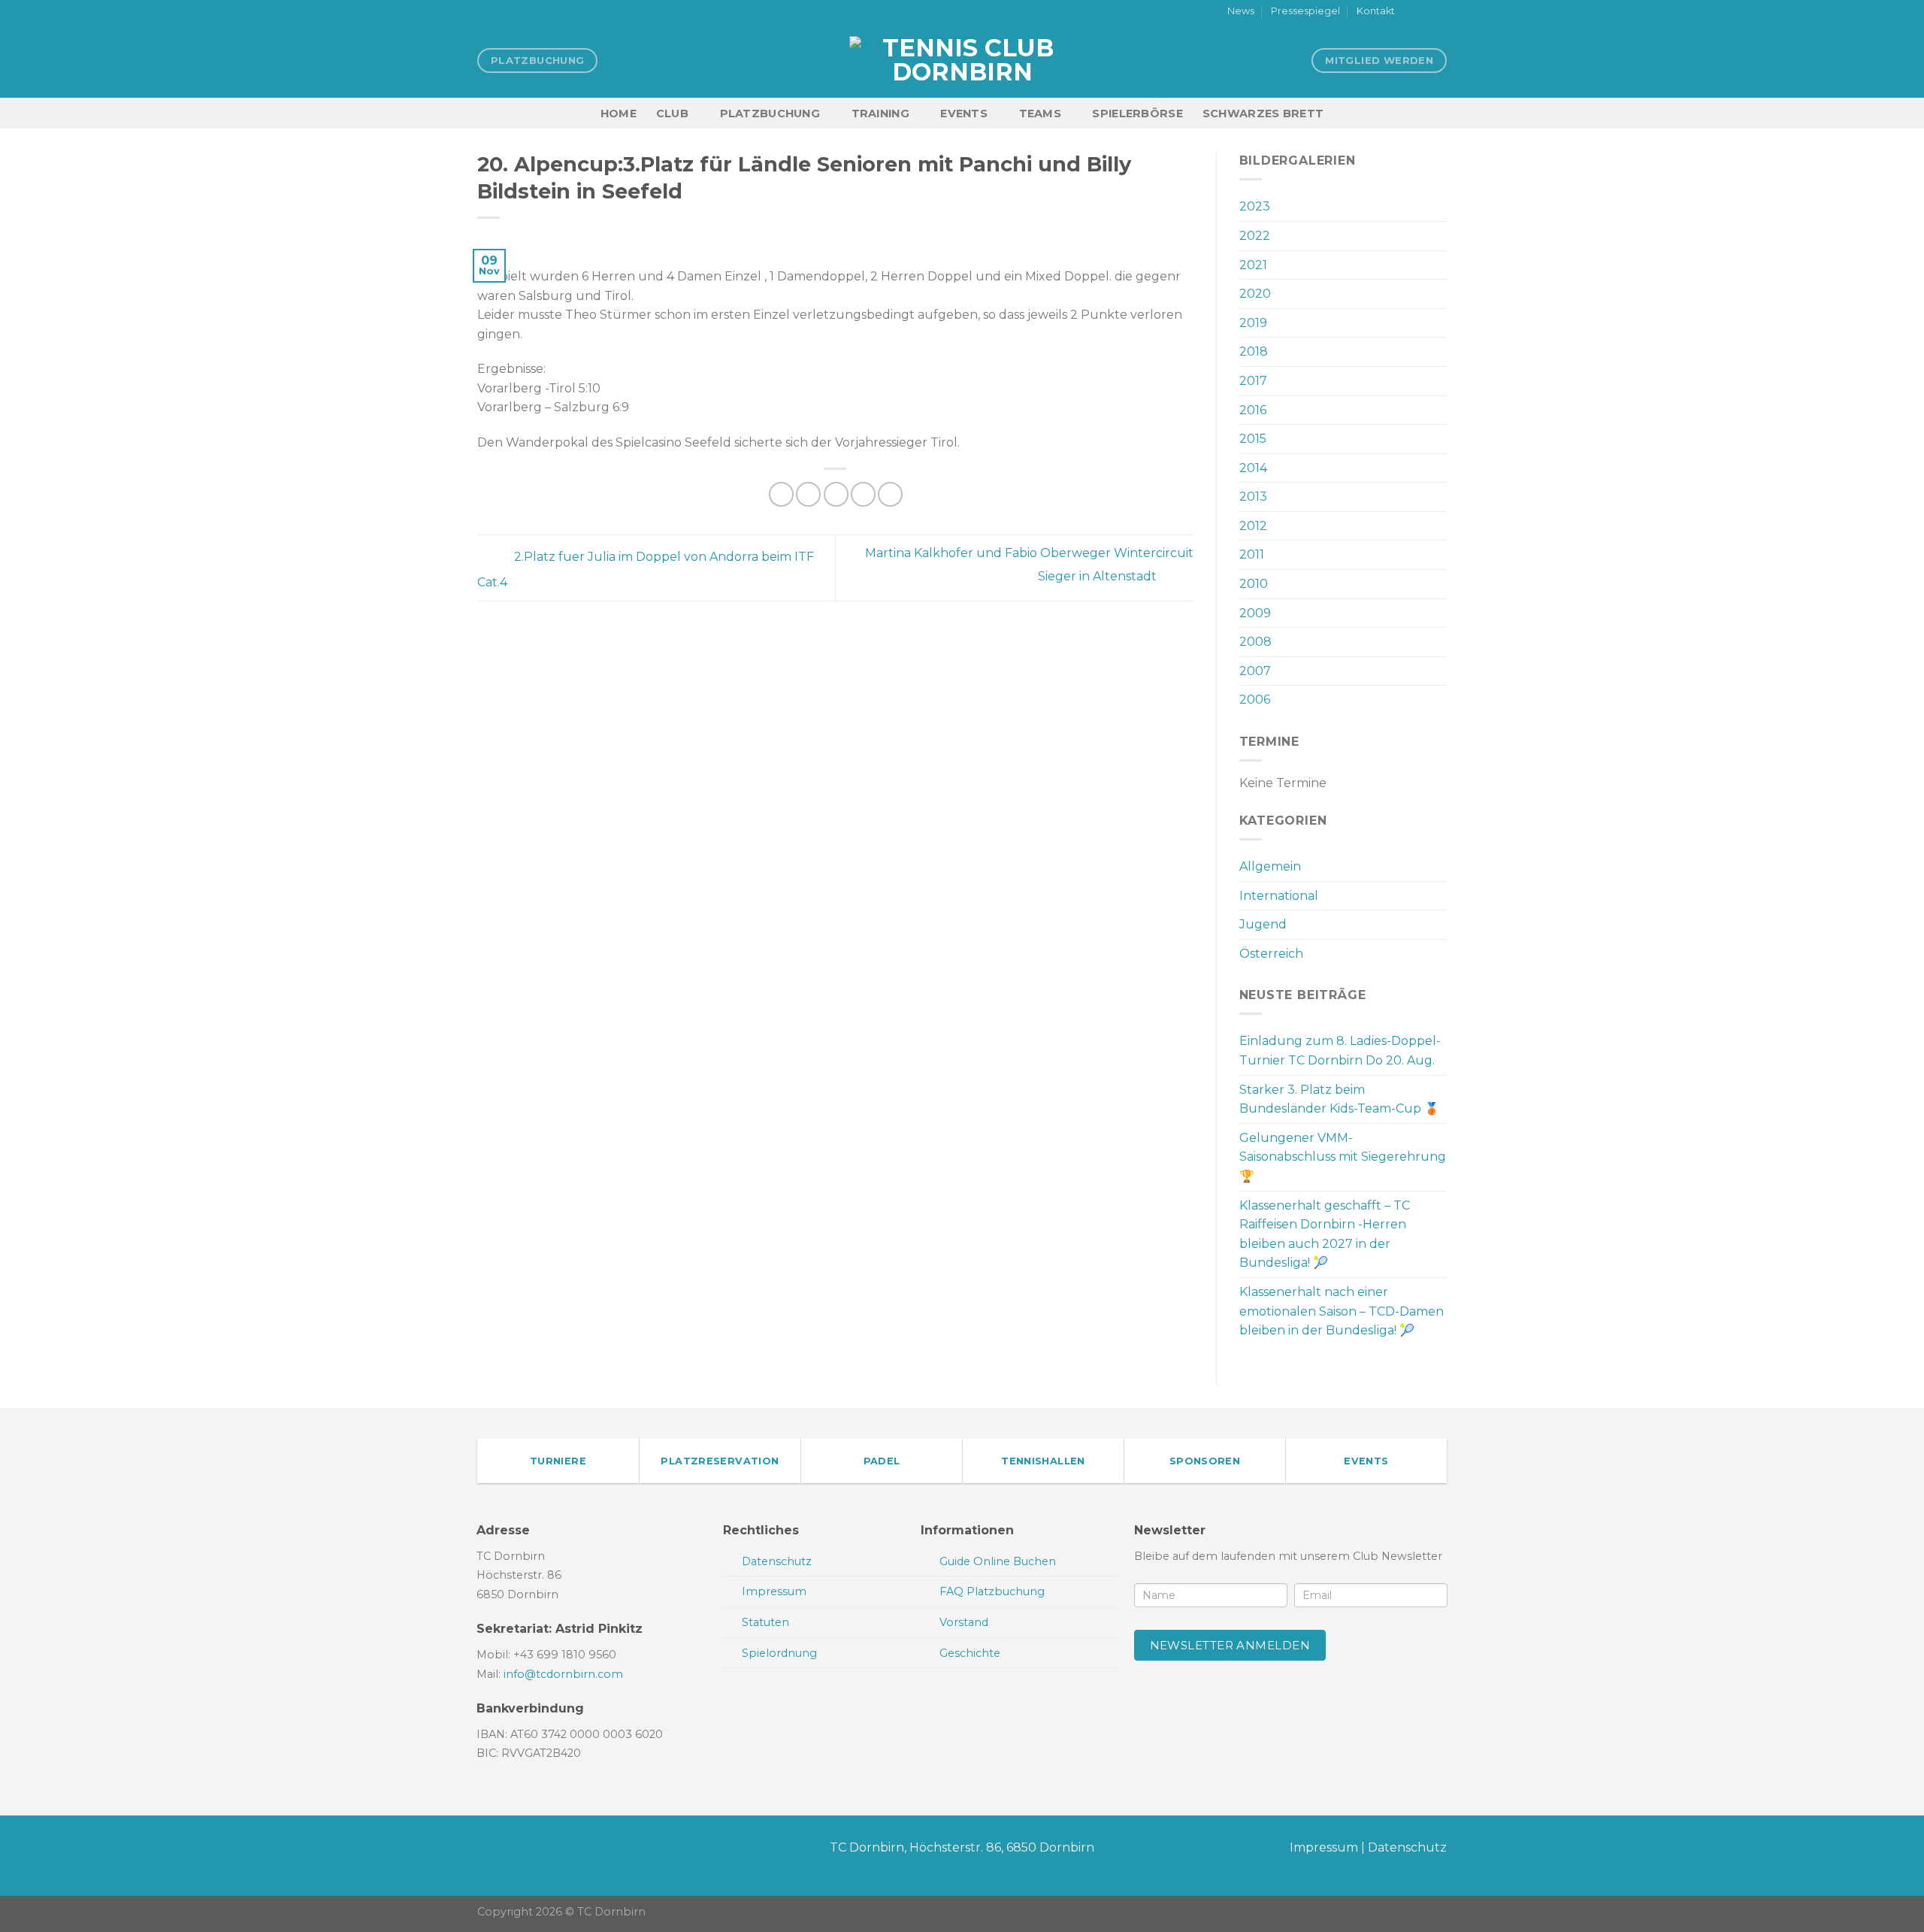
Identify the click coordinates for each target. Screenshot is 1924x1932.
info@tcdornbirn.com (563, 1674)
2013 (1253, 497)
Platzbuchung (770, 114)
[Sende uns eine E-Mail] (1439, 12)
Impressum (1324, 1847)
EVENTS (964, 114)
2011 (1252, 554)
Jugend (1263, 924)
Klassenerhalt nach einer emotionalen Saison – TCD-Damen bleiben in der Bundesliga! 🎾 (1342, 1311)
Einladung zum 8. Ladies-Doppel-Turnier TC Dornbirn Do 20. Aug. (1340, 1051)
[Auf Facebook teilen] (781, 494)
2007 (1255, 671)
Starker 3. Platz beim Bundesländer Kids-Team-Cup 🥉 (1339, 1099)
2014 (1253, 468)
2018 (1254, 351)
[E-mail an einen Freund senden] (836, 494)
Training (880, 114)
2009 (1255, 613)
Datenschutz (1407, 1847)
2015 (1253, 439)
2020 (1255, 294)
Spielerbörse (1137, 114)
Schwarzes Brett (1263, 114)
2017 (1253, 381)
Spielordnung (779, 1653)
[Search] (1440, 113)
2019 (1253, 323)
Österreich (1271, 954)
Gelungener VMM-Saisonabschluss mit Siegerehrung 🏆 (1343, 1157)
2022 (1255, 236)
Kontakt (1376, 11)
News (1241, 11)
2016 (1253, 410)
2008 (1255, 642)
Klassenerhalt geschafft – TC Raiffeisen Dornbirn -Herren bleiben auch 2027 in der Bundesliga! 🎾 (1325, 1234)
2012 (1253, 526)
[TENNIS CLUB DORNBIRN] (962, 60)
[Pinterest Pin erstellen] (863, 494)
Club (672, 114)
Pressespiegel (1305, 11)
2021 (1253, 265)
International (1279, 896)
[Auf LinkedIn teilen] (890, 494)
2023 (1255, 206)
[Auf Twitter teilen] (808, 494)
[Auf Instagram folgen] (1425, 12)
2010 (1254, 584)
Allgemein (1270, 866)
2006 (1255, 700)
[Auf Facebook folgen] (1411, 12)
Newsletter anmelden (1230, 1645)
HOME (619, 114)
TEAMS (1040, 114)
